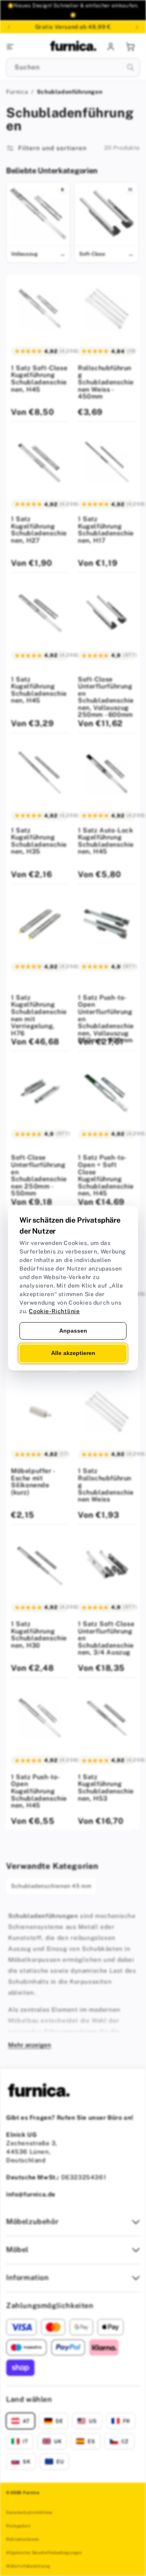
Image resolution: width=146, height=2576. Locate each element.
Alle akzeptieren (73, 1353)
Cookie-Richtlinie (54, 1311)
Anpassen (73, 1331)
